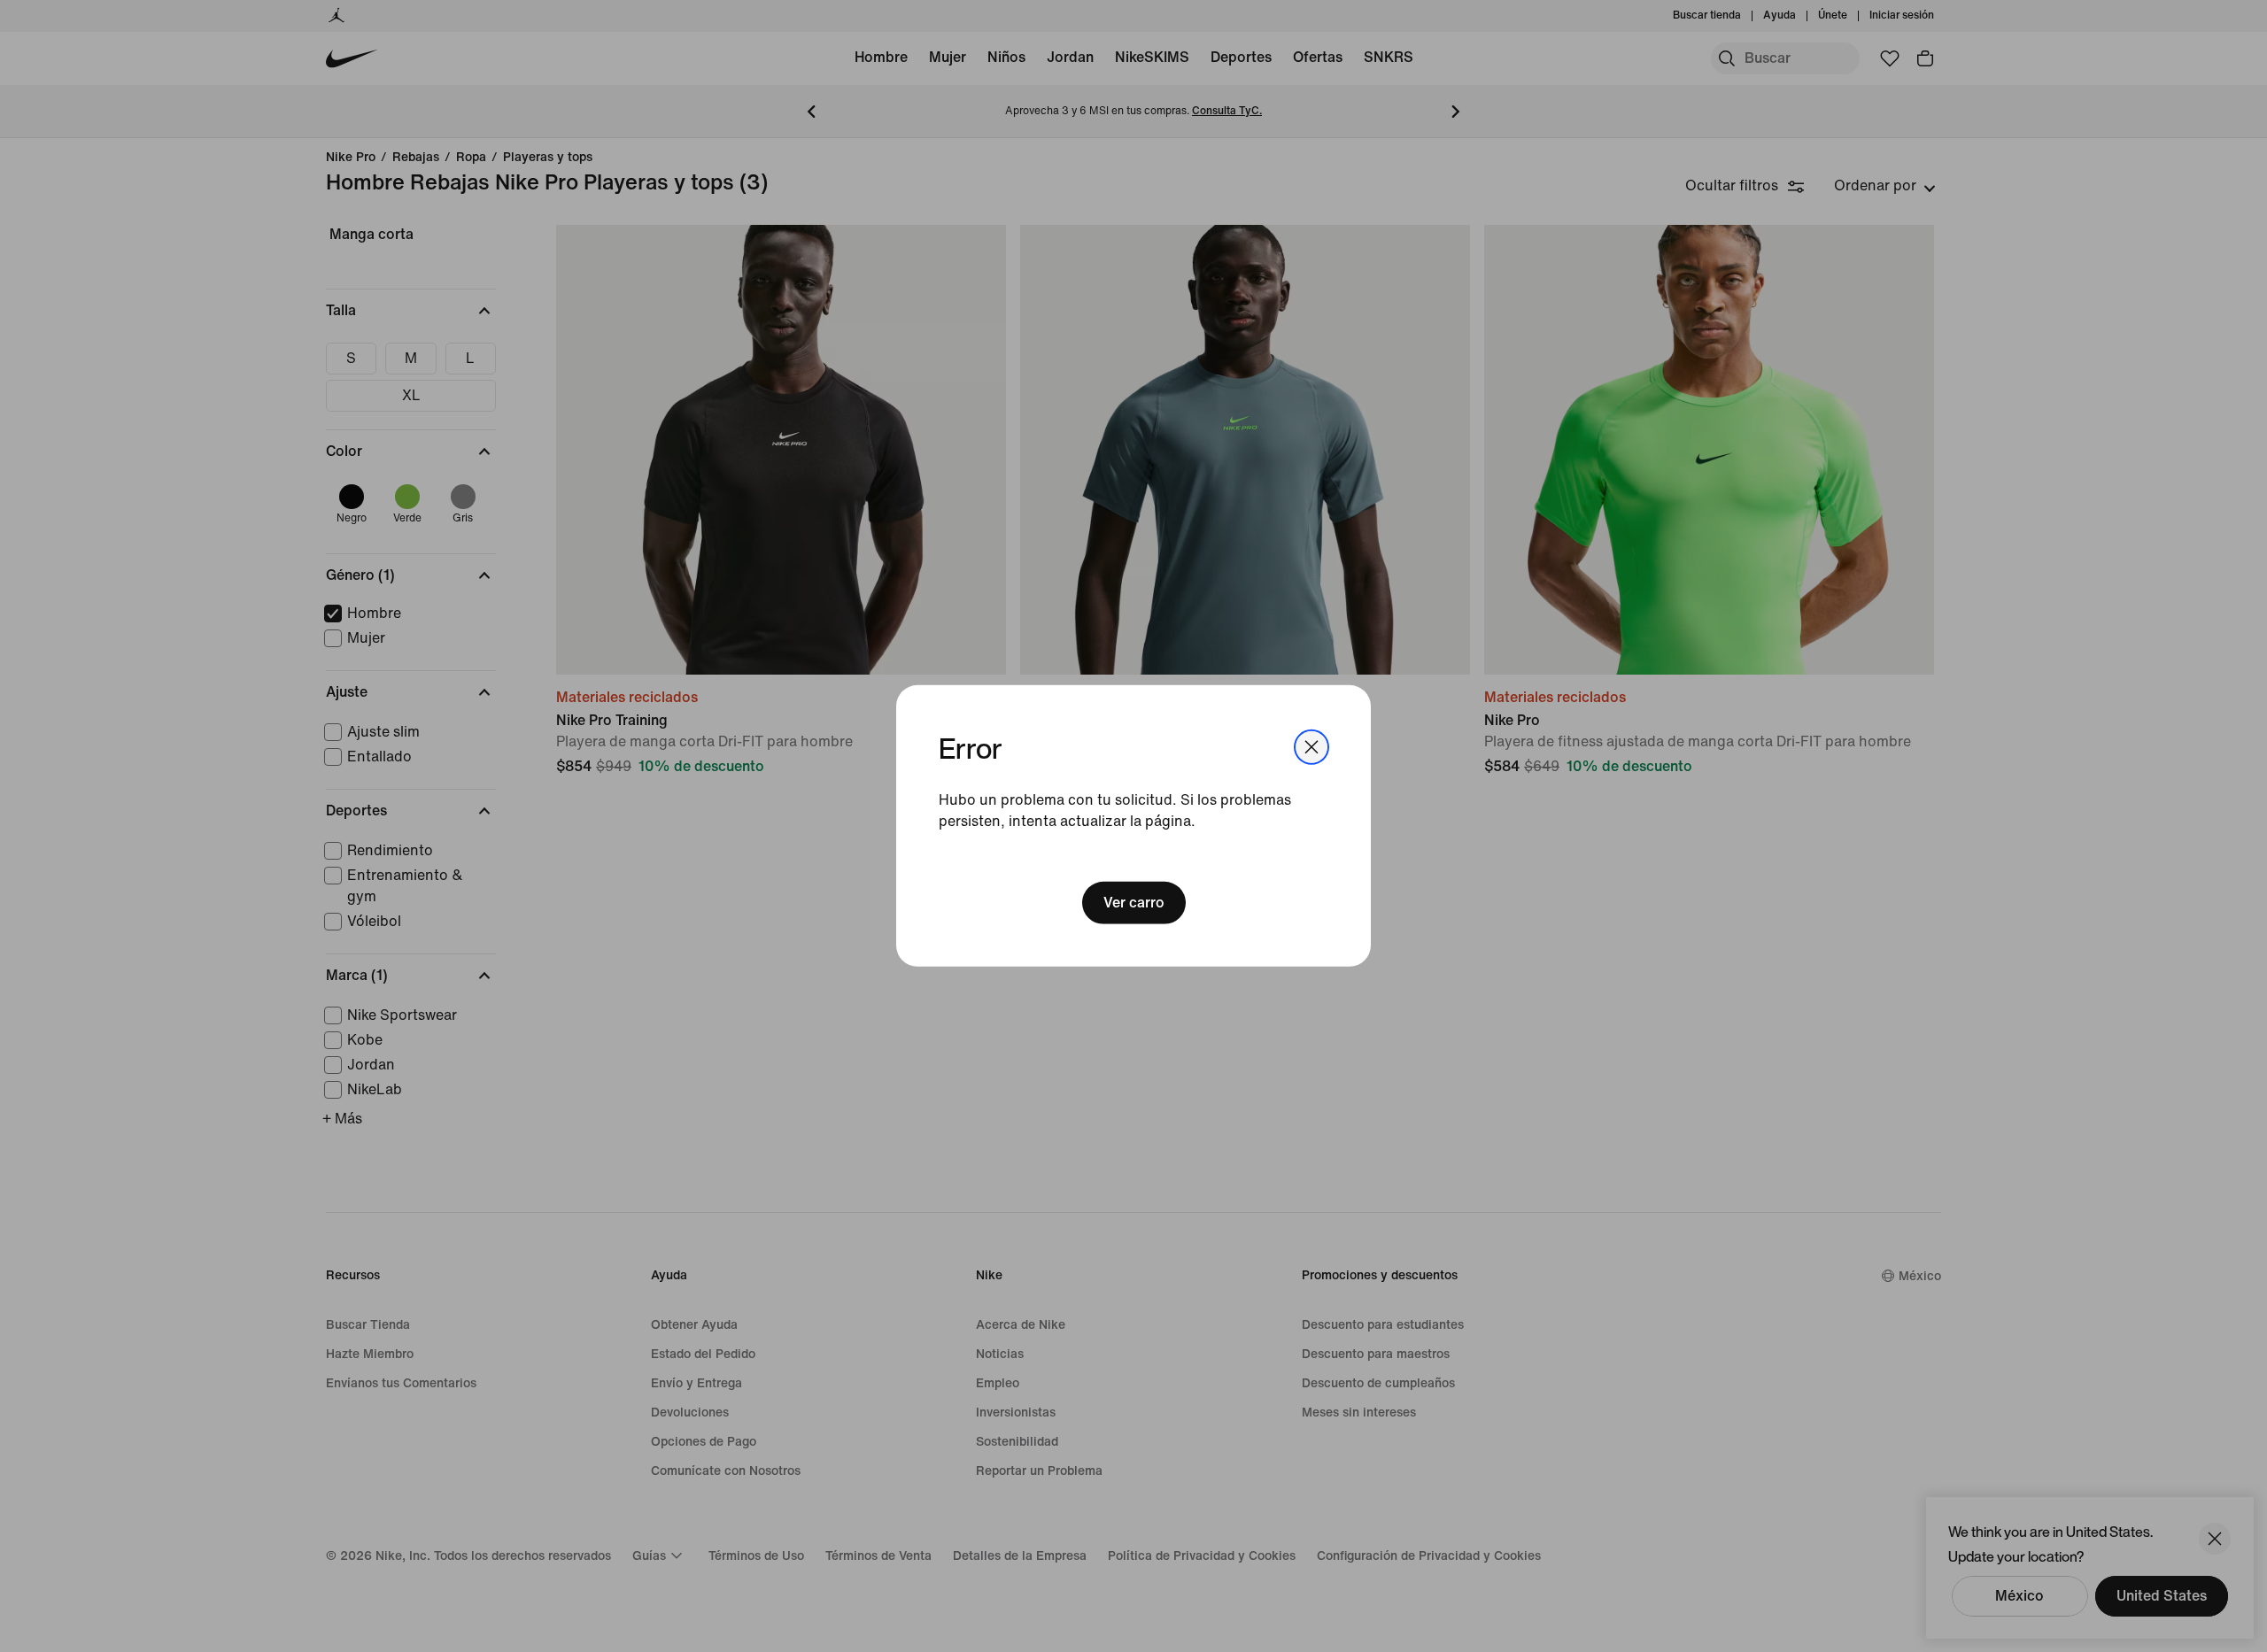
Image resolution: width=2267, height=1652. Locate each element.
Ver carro (1134, 903)
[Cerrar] (1311, 747)
